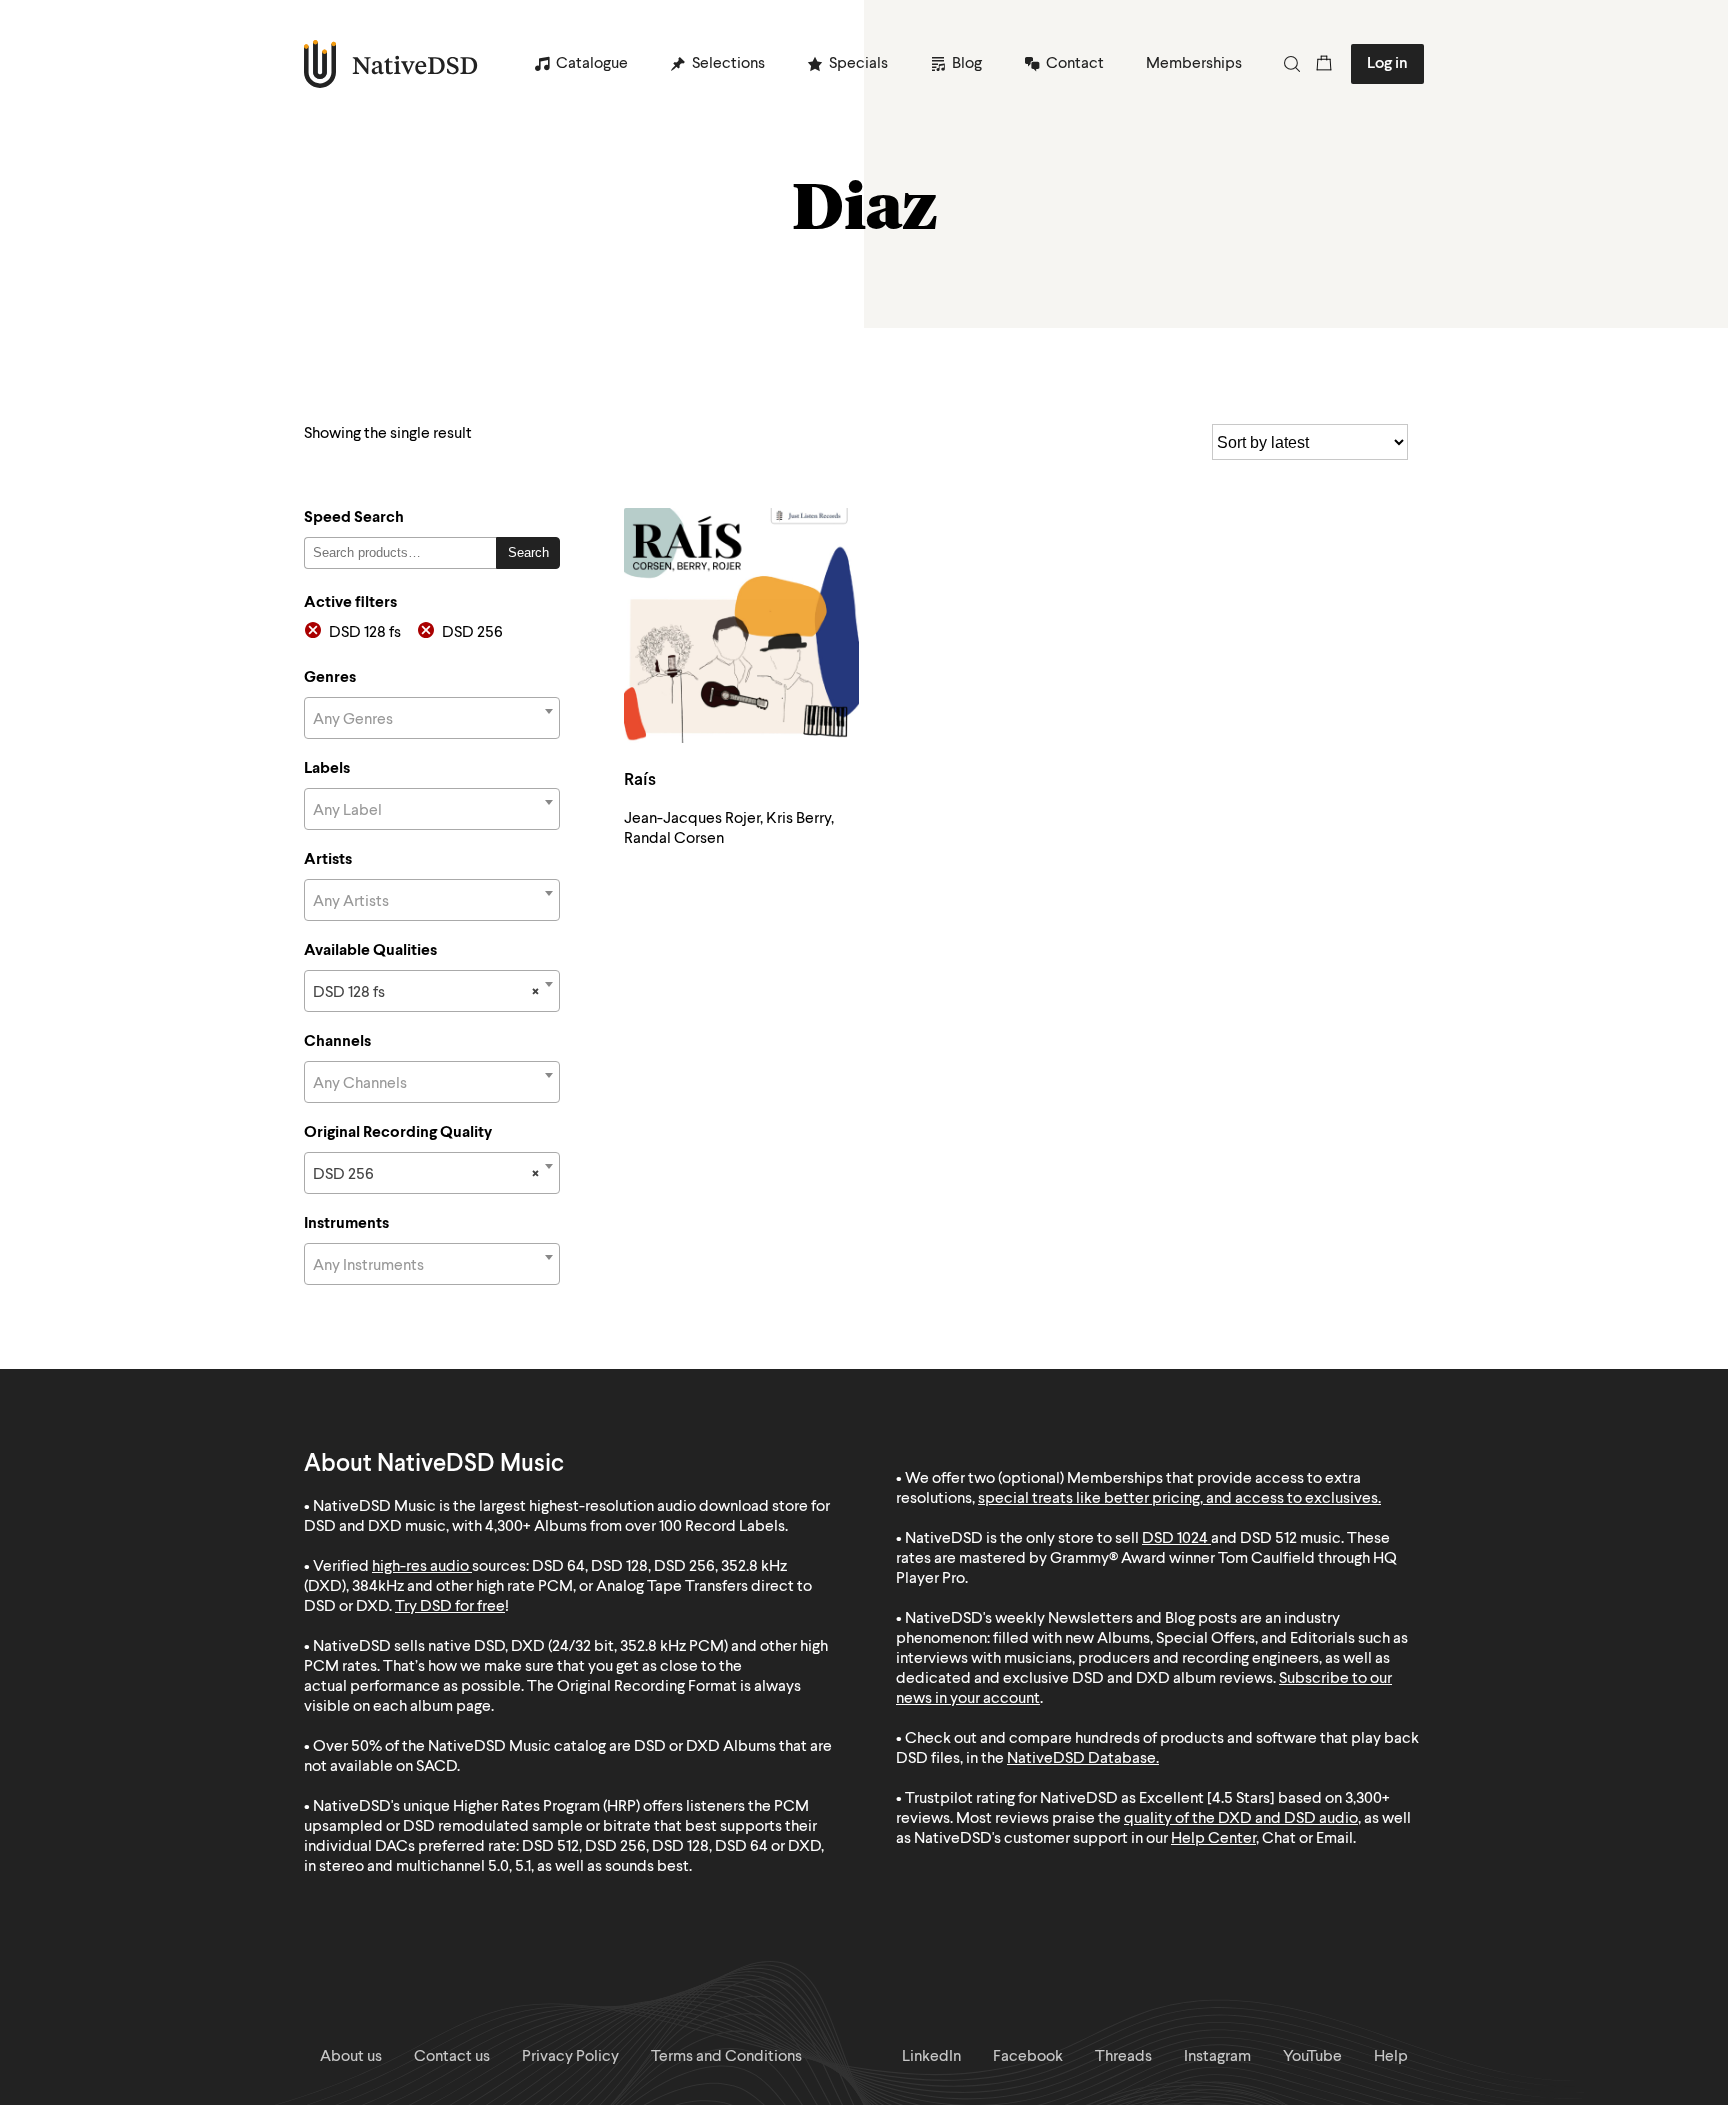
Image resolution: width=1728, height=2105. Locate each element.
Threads (1123, 2057)
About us (351, 2057)
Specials (858, 64)
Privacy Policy (570, 2057)
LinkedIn (931, 2057)
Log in (1387, 64)
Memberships (1194, 64)
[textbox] (432, 720)
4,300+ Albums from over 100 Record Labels (635, 1527)
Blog (967, 64)
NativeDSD (391, 64)
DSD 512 (1268, 1539)
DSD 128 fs (365, 633)
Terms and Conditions (726, 2057)
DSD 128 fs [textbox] (426, 993)
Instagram (1217, 2057)
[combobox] (432, 718)
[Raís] (741, 625)
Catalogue (592, 64)
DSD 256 (472, 633)
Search (528, 552)
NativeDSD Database (1081, 1759)
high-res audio (420, 1567)
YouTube (1312, 2057)
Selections (728, 64)
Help (1391, 2057)
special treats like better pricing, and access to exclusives (1178, 1499)
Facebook (1028, 2057)
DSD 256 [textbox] (426, 1175)
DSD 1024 (1175, 1539)
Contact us (452, 2057)
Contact (1075, 64)
